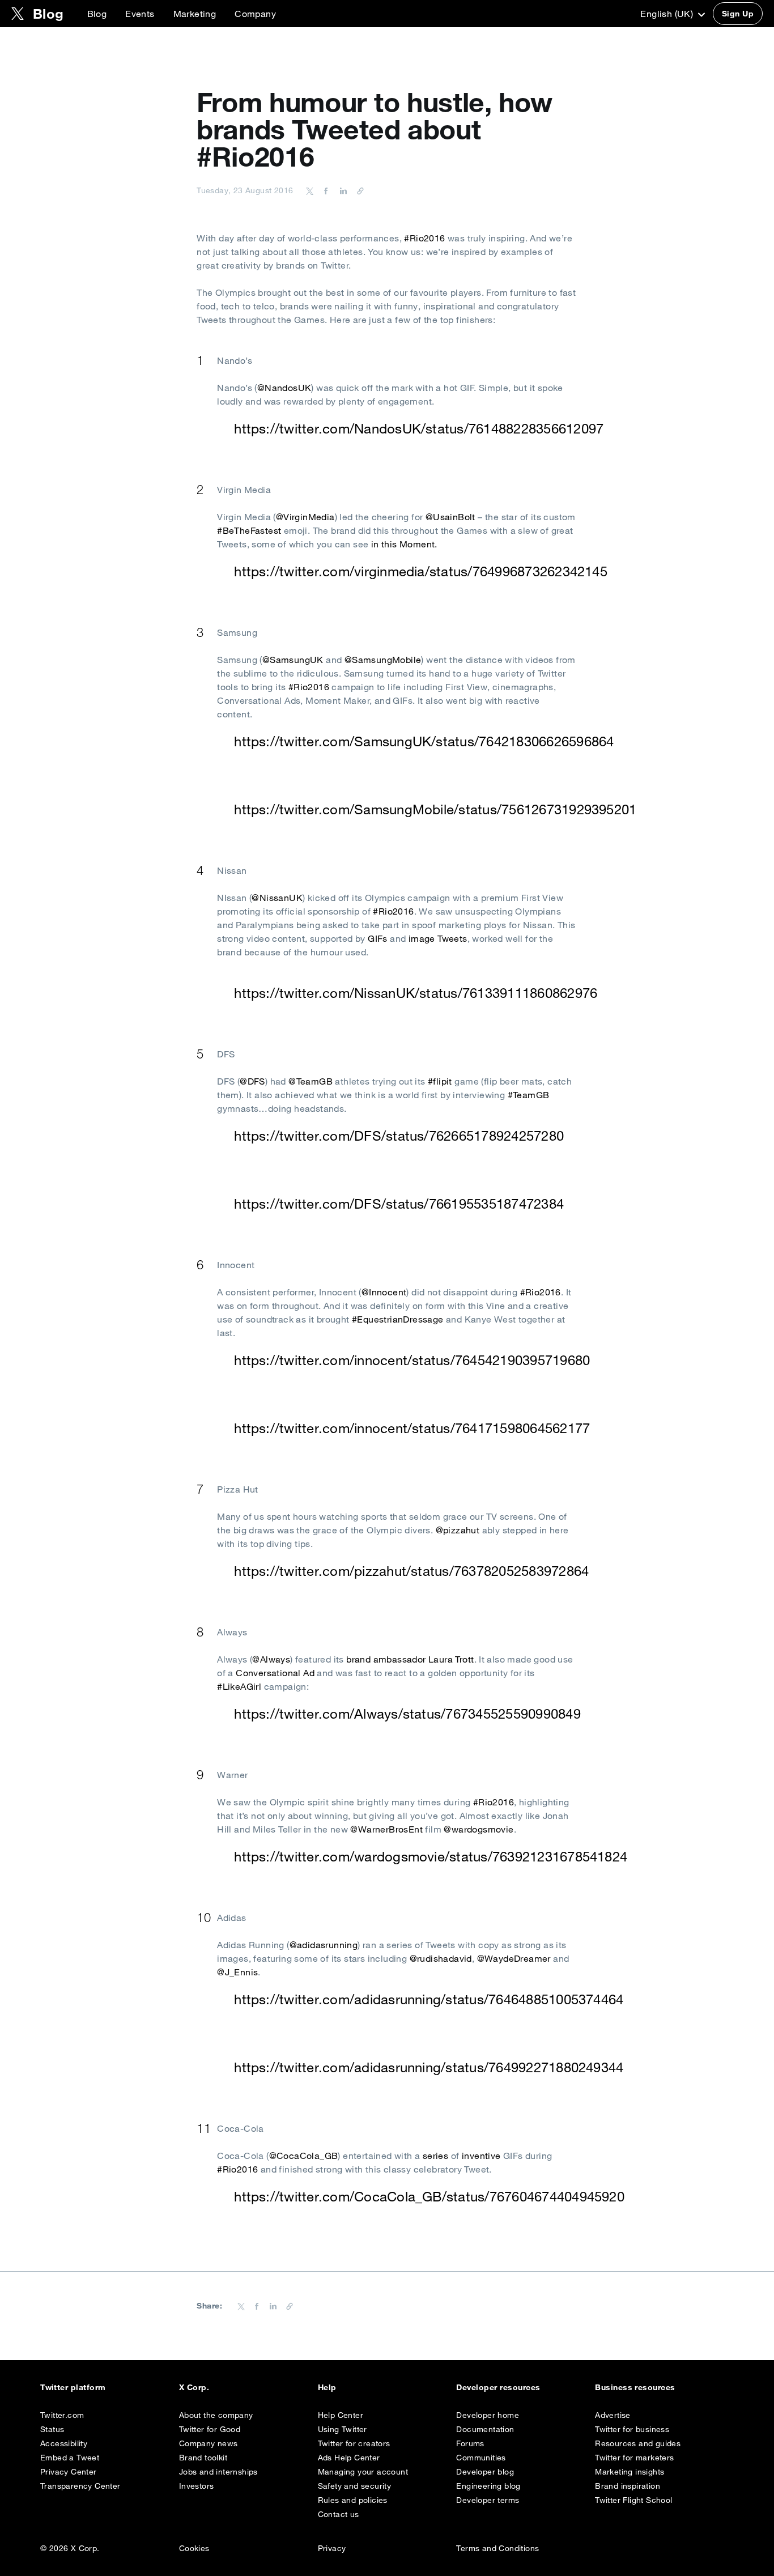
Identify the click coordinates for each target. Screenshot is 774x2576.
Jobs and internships (218, 2472)
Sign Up (738, 14)
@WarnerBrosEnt (386, 1829)
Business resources (635, 2387)
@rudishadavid (441, 1958)
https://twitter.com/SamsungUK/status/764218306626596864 (424, 741)
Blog (97, 14)
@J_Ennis (237, 1972)
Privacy (332, 2548)
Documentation (485, 2429)
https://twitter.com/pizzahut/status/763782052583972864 (411, 1571)
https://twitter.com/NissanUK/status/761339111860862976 (416, 993)
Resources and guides (638, 2443)
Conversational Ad (275, 1673)
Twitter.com (62, 2415)
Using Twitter (343, 2429)
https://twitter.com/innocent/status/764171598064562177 (412, 1428)
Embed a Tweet (70, 2458)
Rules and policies (353, 2500)
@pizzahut (458, 1530)
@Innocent (384, 1292)
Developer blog (485, 2472)
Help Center (341, 2415)
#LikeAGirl (239, 1686)
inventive (481, 2156)
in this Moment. (404, 544)
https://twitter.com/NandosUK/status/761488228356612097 (419, 428)
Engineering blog (488, 2486)
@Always (271, 1659)
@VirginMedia (305, 517)
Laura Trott (451, 1659)
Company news (209, 2443)
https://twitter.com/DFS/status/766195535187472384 (399, 1204)
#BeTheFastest (249, 530)
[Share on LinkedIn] (342, 190)
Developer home (488, 2415)
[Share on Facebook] (324, 190)
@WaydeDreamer (514, 1958)
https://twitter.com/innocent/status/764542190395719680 (412, 1360)
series (435, 2156)
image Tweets (438, 938)
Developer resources (498, 2387)
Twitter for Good (210, 2429)
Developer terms (488, 2500)
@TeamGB (311, 1081)
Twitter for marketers (634, 2458)
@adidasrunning (324, 1945)
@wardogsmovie (479, 1829)
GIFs (378, 938)
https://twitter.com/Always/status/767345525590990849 (407, 1714)
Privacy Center (69, 2472)
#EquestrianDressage (398, 1319)
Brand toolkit (203, 2458)
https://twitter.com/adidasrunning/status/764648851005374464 (429, 1999)
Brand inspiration (628, 2486)
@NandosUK (284, 388)
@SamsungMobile (383, 660)
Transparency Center (80, 2486)
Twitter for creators (354, 2443)
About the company (216, 2415)
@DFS (252, 1081)
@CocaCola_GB (304, 2156)
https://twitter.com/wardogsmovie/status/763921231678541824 (431, 1856)
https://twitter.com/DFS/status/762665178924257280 (399, 1136)
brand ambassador (386, 1659)
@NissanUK (277, 898)
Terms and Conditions (497, 2548)
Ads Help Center (349, 2458)
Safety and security (355, 2486)
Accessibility (64, 2443)
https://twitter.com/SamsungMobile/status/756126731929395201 (435, 809)
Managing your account (363, 2472)
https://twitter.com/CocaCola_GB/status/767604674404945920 (429, 2196)
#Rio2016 (424, 238)
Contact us (339, 2514)
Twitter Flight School (633, 2500)
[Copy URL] (358, 190)
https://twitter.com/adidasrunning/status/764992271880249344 (429, 2067)
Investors (197, 2486)
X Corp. (194, 2387)
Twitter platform (73, 2387)
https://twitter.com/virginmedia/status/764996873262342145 (421, 571)
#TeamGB (529, 1095)
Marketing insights (630, 2472)
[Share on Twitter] (310, 190)
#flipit (440, 1081)
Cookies (194, 2548)
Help (327, 2387)
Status (52, 2429)
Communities (481, 2458)
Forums (470, 2443)
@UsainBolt (450, 517)
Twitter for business (632, 2429)
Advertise (613, 2415)
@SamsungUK (293, 660)
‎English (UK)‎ (668, 14)
